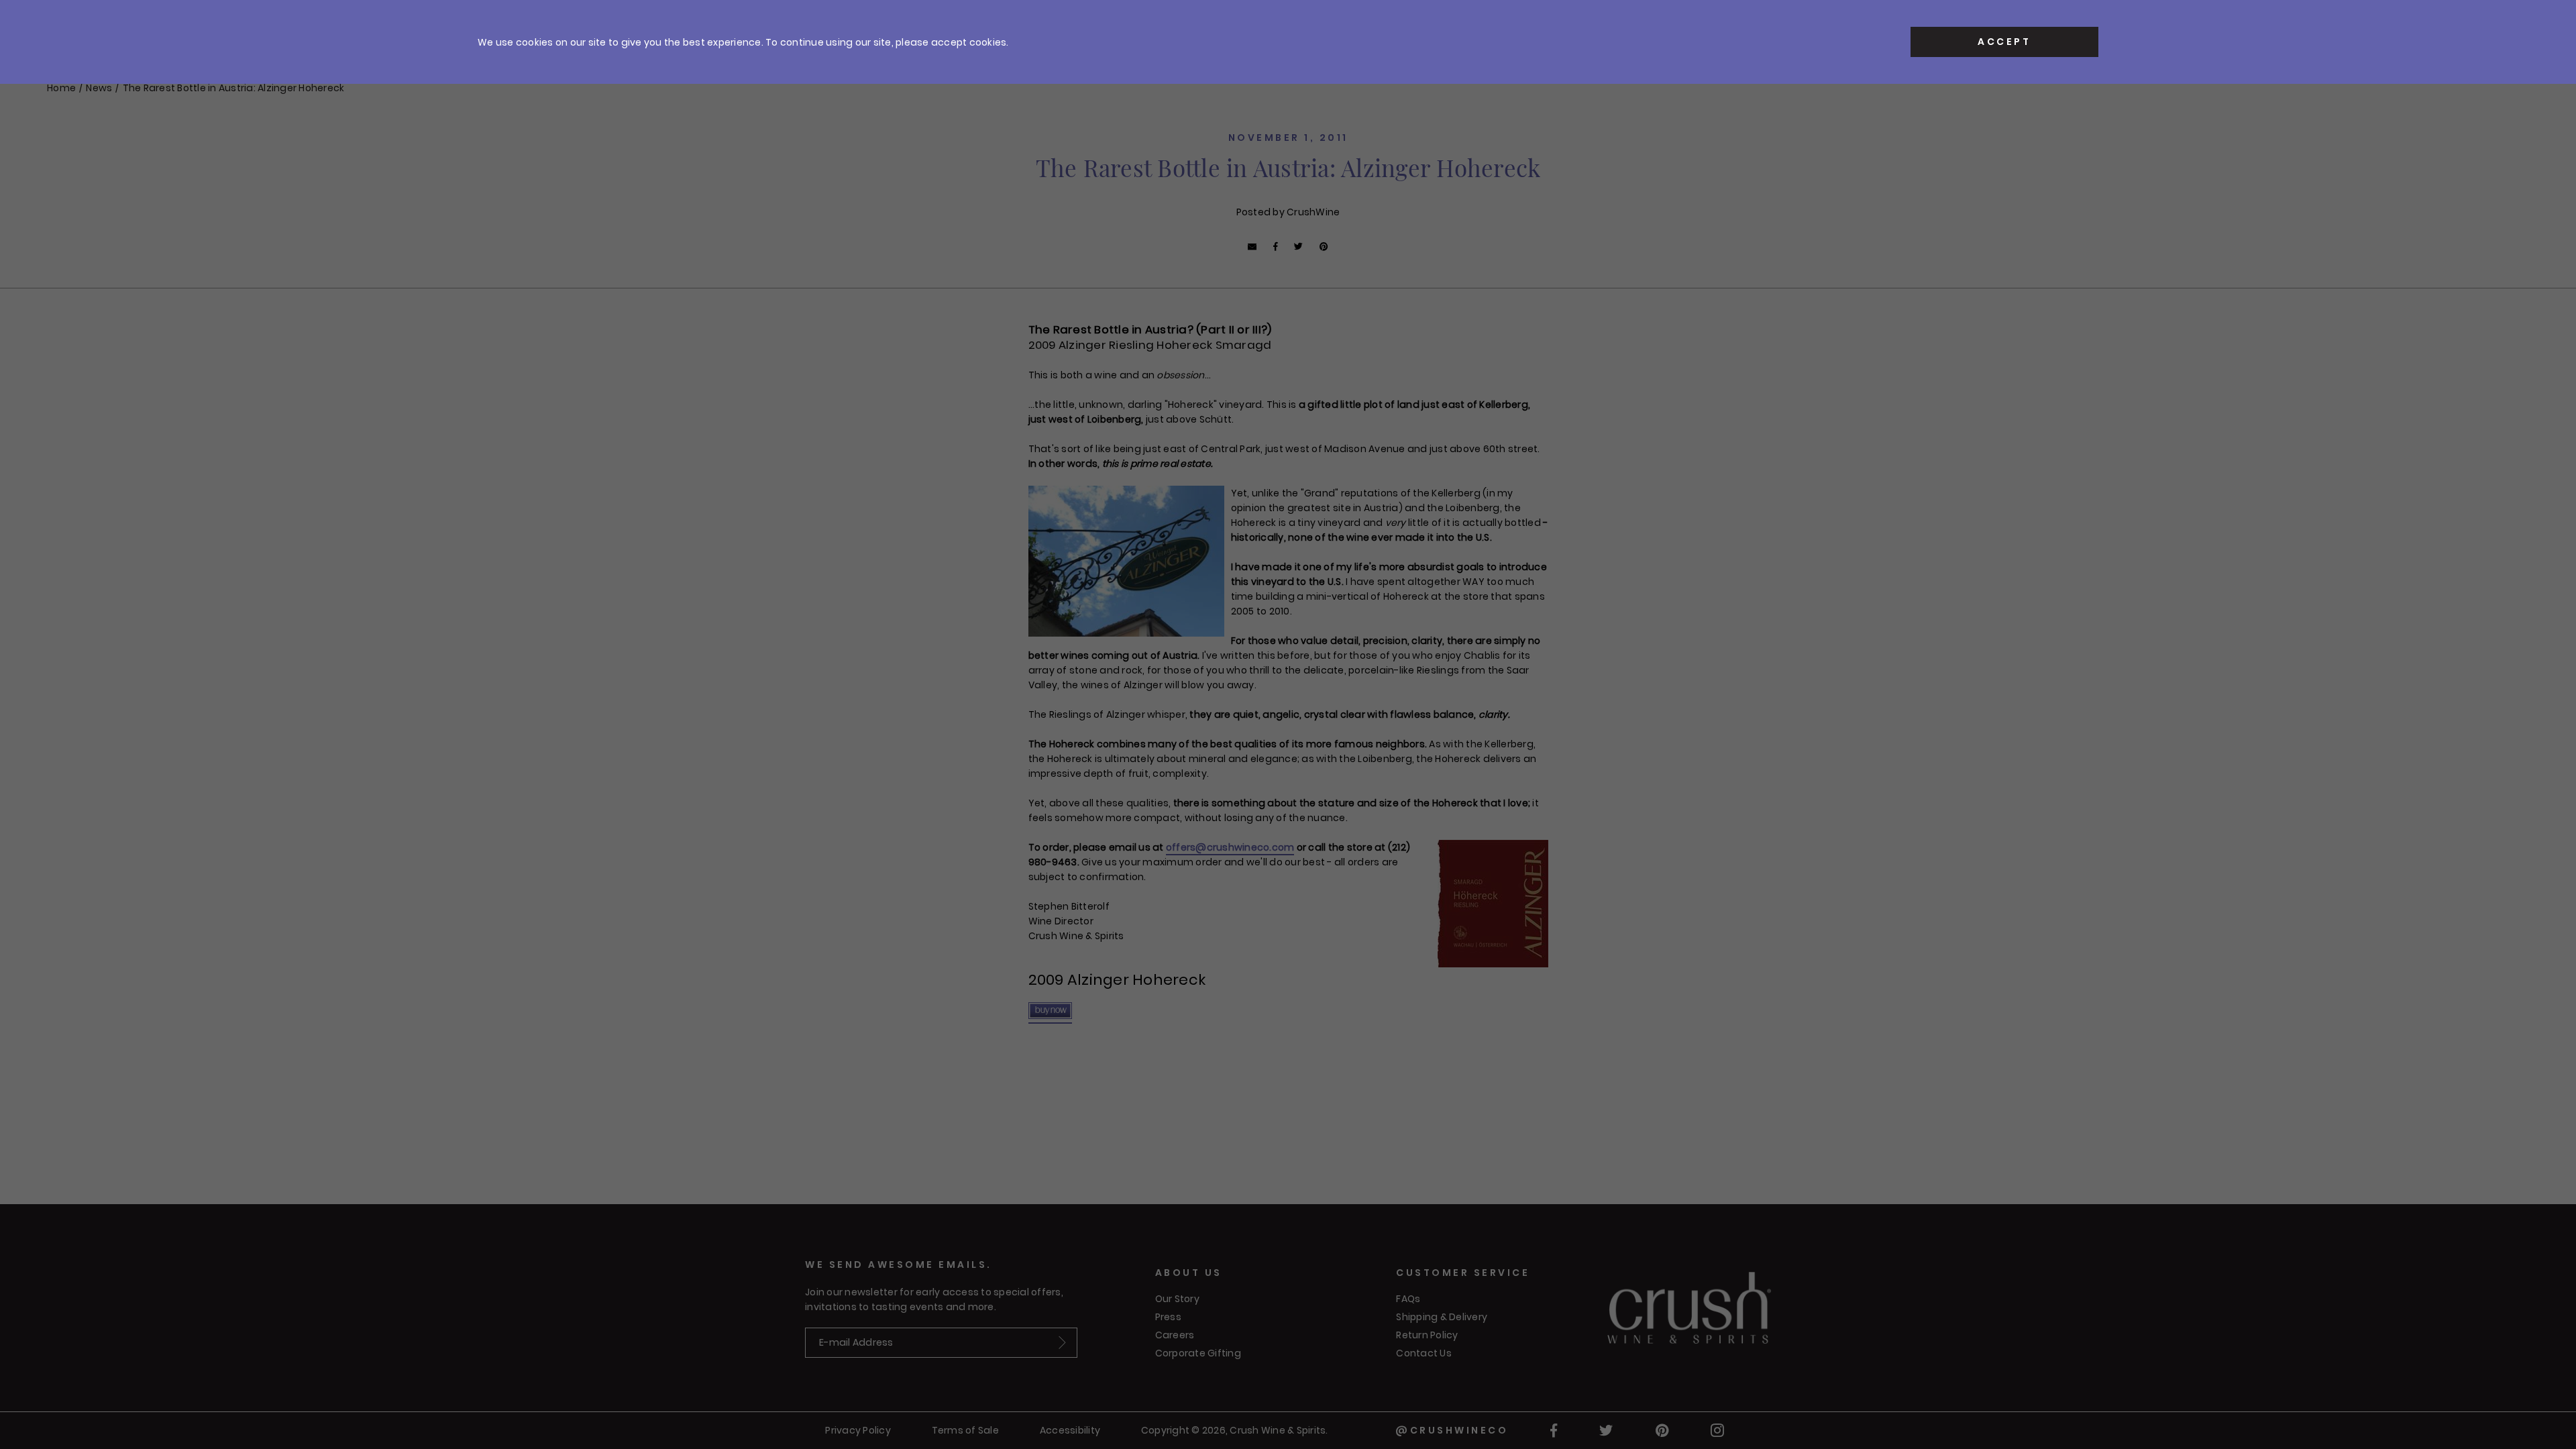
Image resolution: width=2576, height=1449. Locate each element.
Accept (2004, 42)
